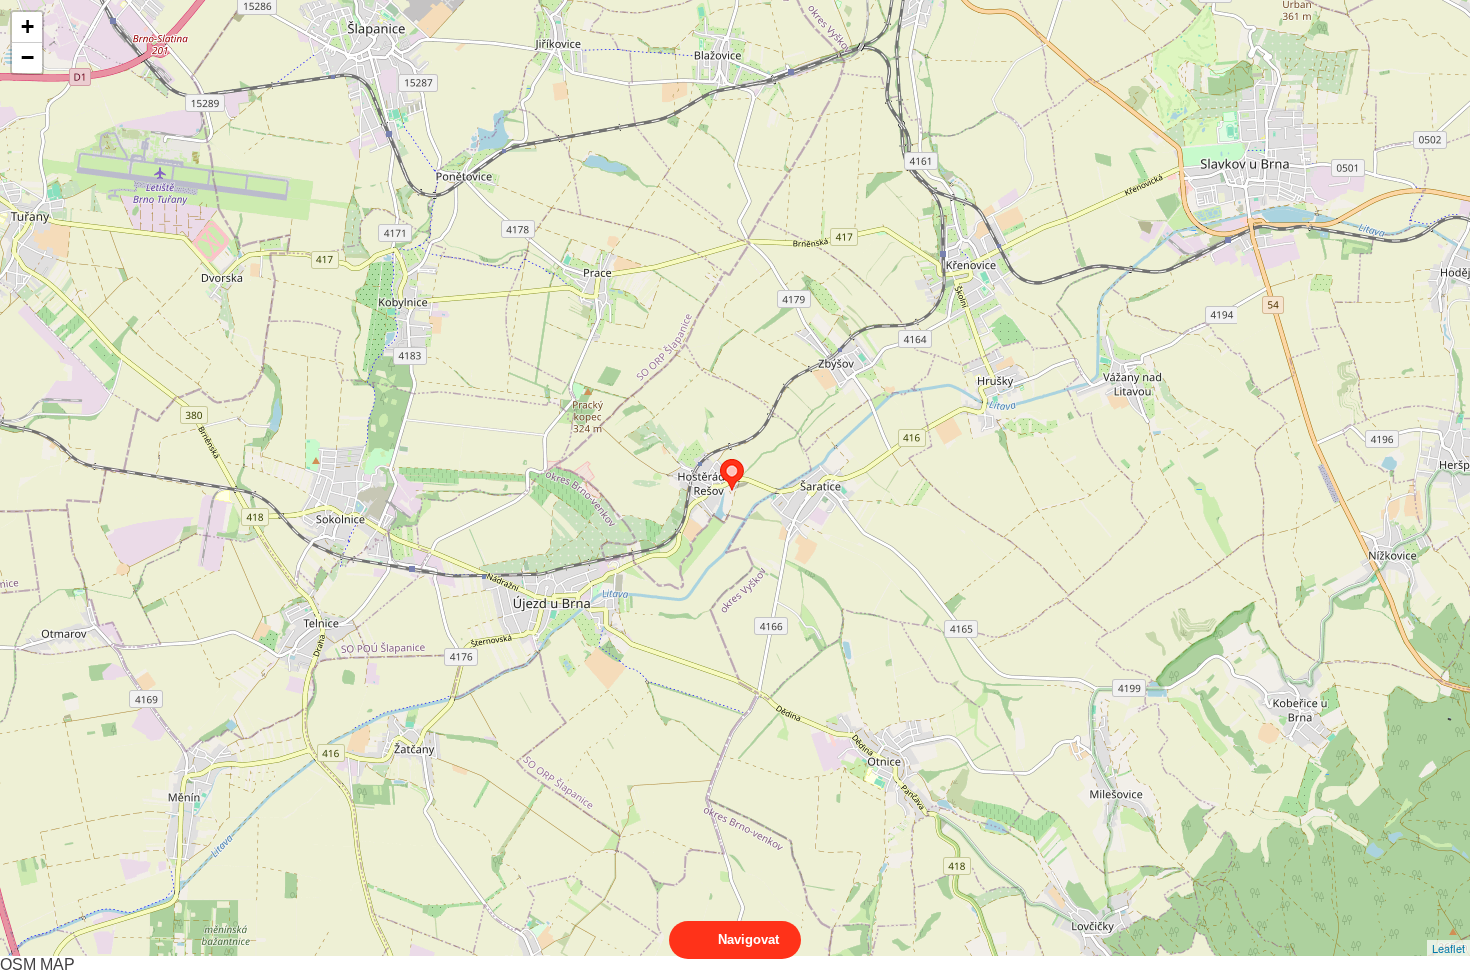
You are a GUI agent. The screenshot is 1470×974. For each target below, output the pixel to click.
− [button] (27, 57)
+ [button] (27, 26)
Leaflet (1448, 948)
